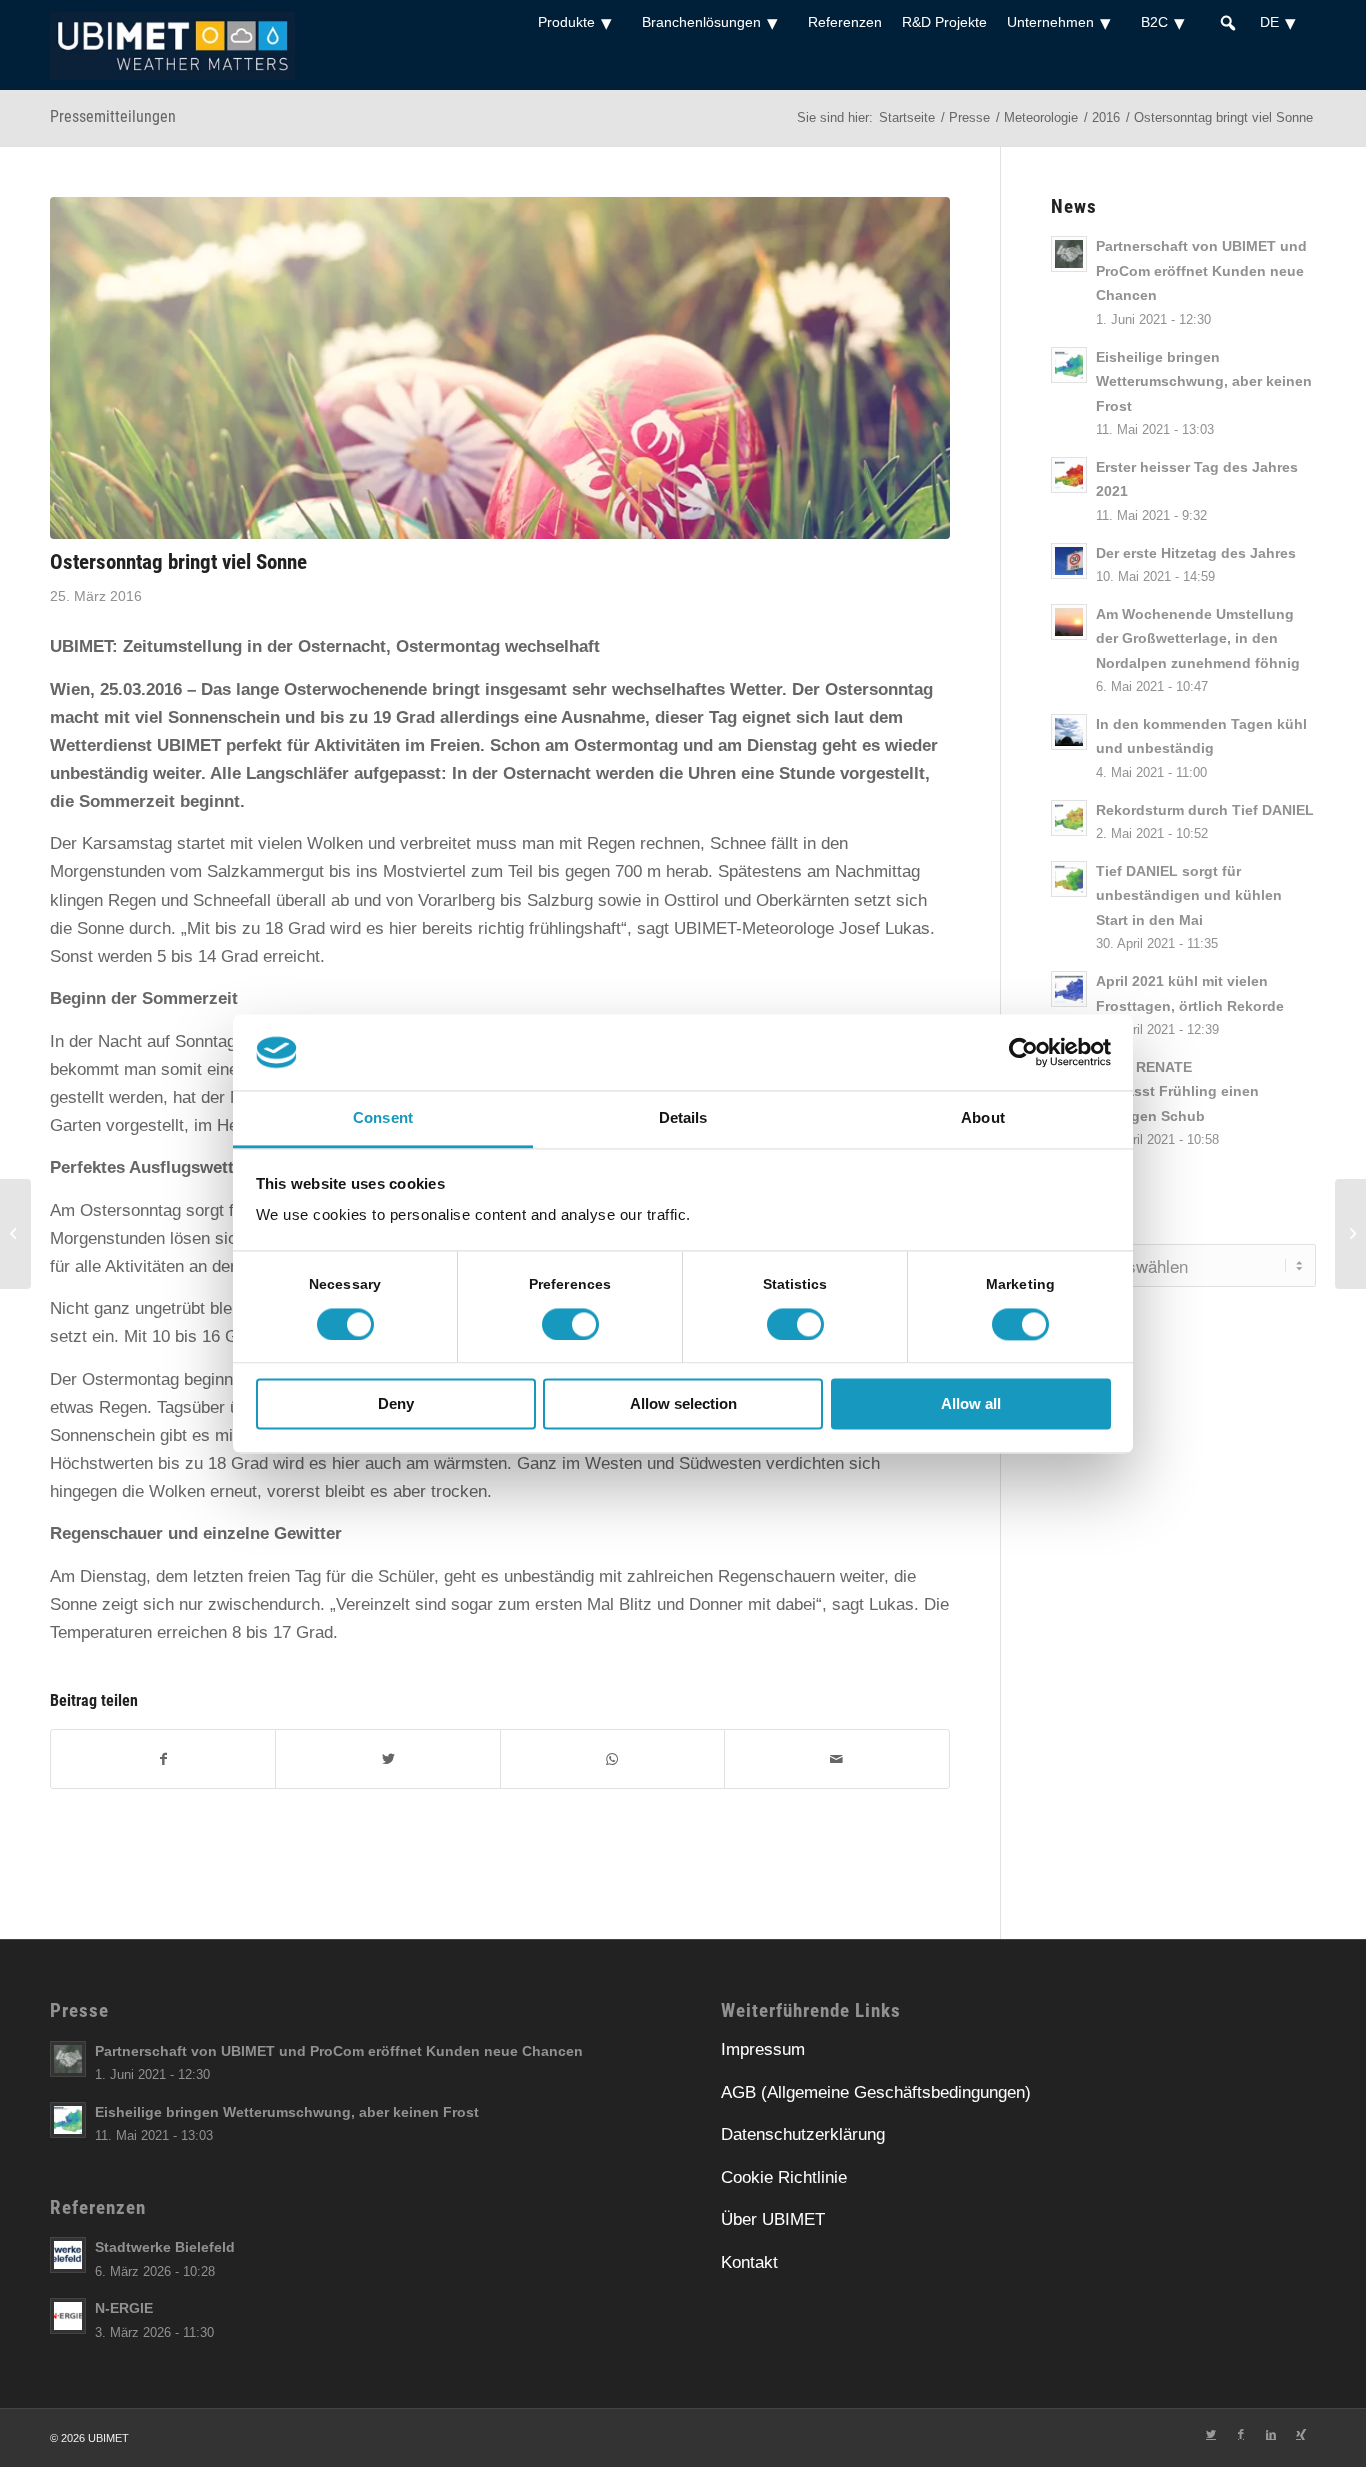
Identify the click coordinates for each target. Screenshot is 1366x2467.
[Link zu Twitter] (1211, 2434)
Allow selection (683, 1404)
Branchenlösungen (701, 22)
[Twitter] (387, 1759)
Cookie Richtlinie (784, 2177)
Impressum (763, 2049)
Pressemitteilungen (113, 116)
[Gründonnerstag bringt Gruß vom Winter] (15, 1234)
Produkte (566, 22)
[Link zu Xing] (1301, 2434)
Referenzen (845, 22)
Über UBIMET (773, 2219)
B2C (1154, 22)
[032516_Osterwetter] (500, 368)
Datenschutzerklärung (803, 2134)
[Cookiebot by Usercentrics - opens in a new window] (1023, 1052)
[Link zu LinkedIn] (1271, 2434)
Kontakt (749, 2262)
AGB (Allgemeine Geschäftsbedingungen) (876, 2092)
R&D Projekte (944, 22)
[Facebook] (163, 1759)
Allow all (971, 1404)
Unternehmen (1050, 22)
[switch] (570, 1324)
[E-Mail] (836, 1759)
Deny (396, 1404)
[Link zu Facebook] (1241, 2434)
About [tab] (983, 1118)
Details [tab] (683, 1118)
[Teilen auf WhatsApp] (612, 1759)
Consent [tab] (383, 1118)
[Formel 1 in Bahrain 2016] (1350, 1234)
